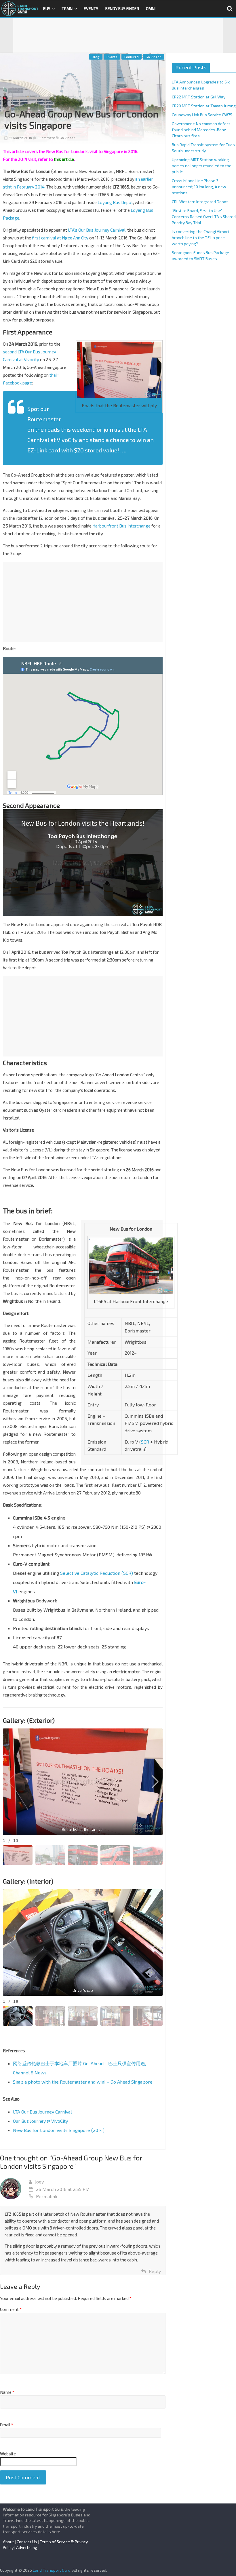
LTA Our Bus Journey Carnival (42, 2112)
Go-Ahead (154, 57)
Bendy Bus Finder (122, 8)
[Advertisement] (118, 35)
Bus (47, 8)
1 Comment (46, 138)
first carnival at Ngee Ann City (60, 238)
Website (8, 2454)
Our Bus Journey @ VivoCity (40, 2121)
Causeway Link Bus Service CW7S (202, 115)
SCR (145, 1442)
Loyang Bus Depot (115, 202)
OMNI (151, 8)
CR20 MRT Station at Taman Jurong (204, 106)
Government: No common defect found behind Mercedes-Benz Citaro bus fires (201, 130)
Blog (96, 57)
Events (91, 8)
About (8, 2542)
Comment (11, 2309)
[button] (155, 1782)
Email (7, 2425)
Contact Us (27, 2542)
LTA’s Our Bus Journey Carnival (97, 230)
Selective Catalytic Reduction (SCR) (97, 1573)
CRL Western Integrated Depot (200, 202)
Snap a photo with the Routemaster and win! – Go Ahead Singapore (83, 2082)
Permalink (47, 2196)
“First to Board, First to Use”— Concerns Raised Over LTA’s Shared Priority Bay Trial (204, 217)
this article (64, 159)
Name (7, 2392)
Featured (132, 57)
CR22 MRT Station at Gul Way (199, 97)
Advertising (27, 2547)
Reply (155, 2271)
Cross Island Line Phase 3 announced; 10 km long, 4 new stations (199, 187)
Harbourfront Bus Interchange (121, 526)
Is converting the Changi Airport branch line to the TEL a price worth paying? (201, 238)
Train (67, 8)
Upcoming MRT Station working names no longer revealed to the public (202, 166)
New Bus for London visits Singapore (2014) (59, 2130)
